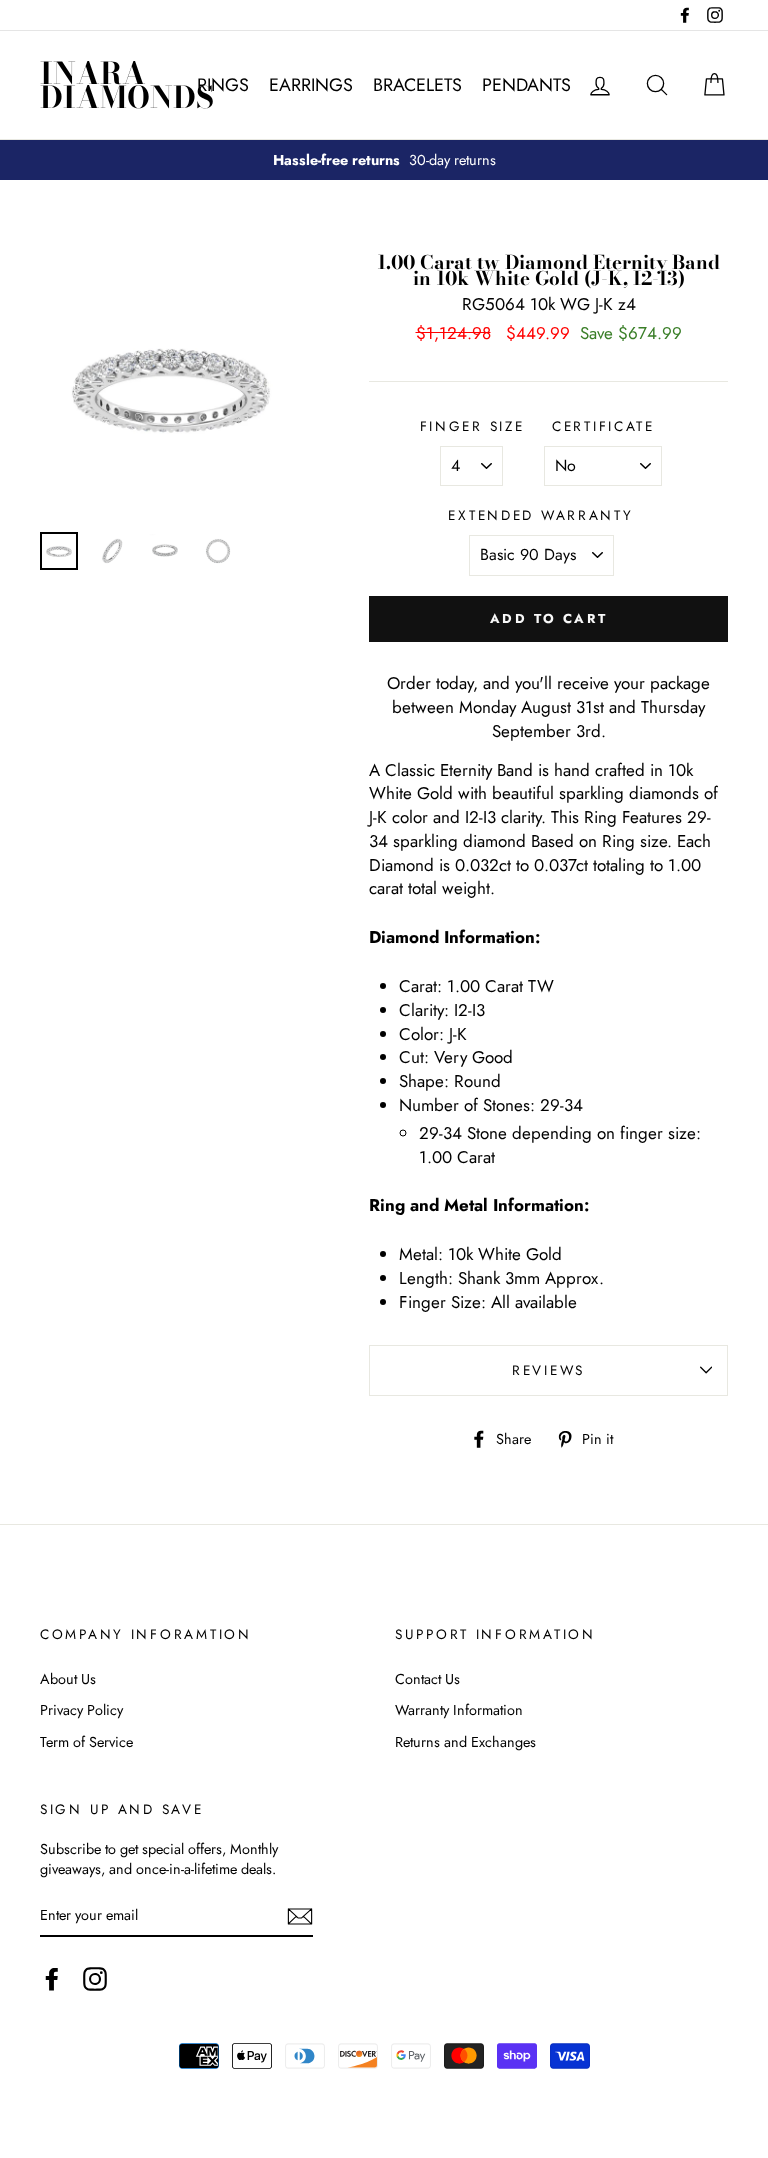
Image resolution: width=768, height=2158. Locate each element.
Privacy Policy (81, 1710)
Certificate (603, 426)
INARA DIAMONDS (127, 85)
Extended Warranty (540, 515)
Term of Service (86, 1742)
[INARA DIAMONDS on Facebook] (52, 1979)
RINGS (223, 85)
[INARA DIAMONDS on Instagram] (95, 1979)
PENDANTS (526, 85)
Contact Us (427, 1679)
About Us (68, 1679)
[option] (384, 160)
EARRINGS (311, 85)
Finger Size (472, 426)
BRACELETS (417, 85)
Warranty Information (459, 1710)
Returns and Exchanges (465, 1742)
